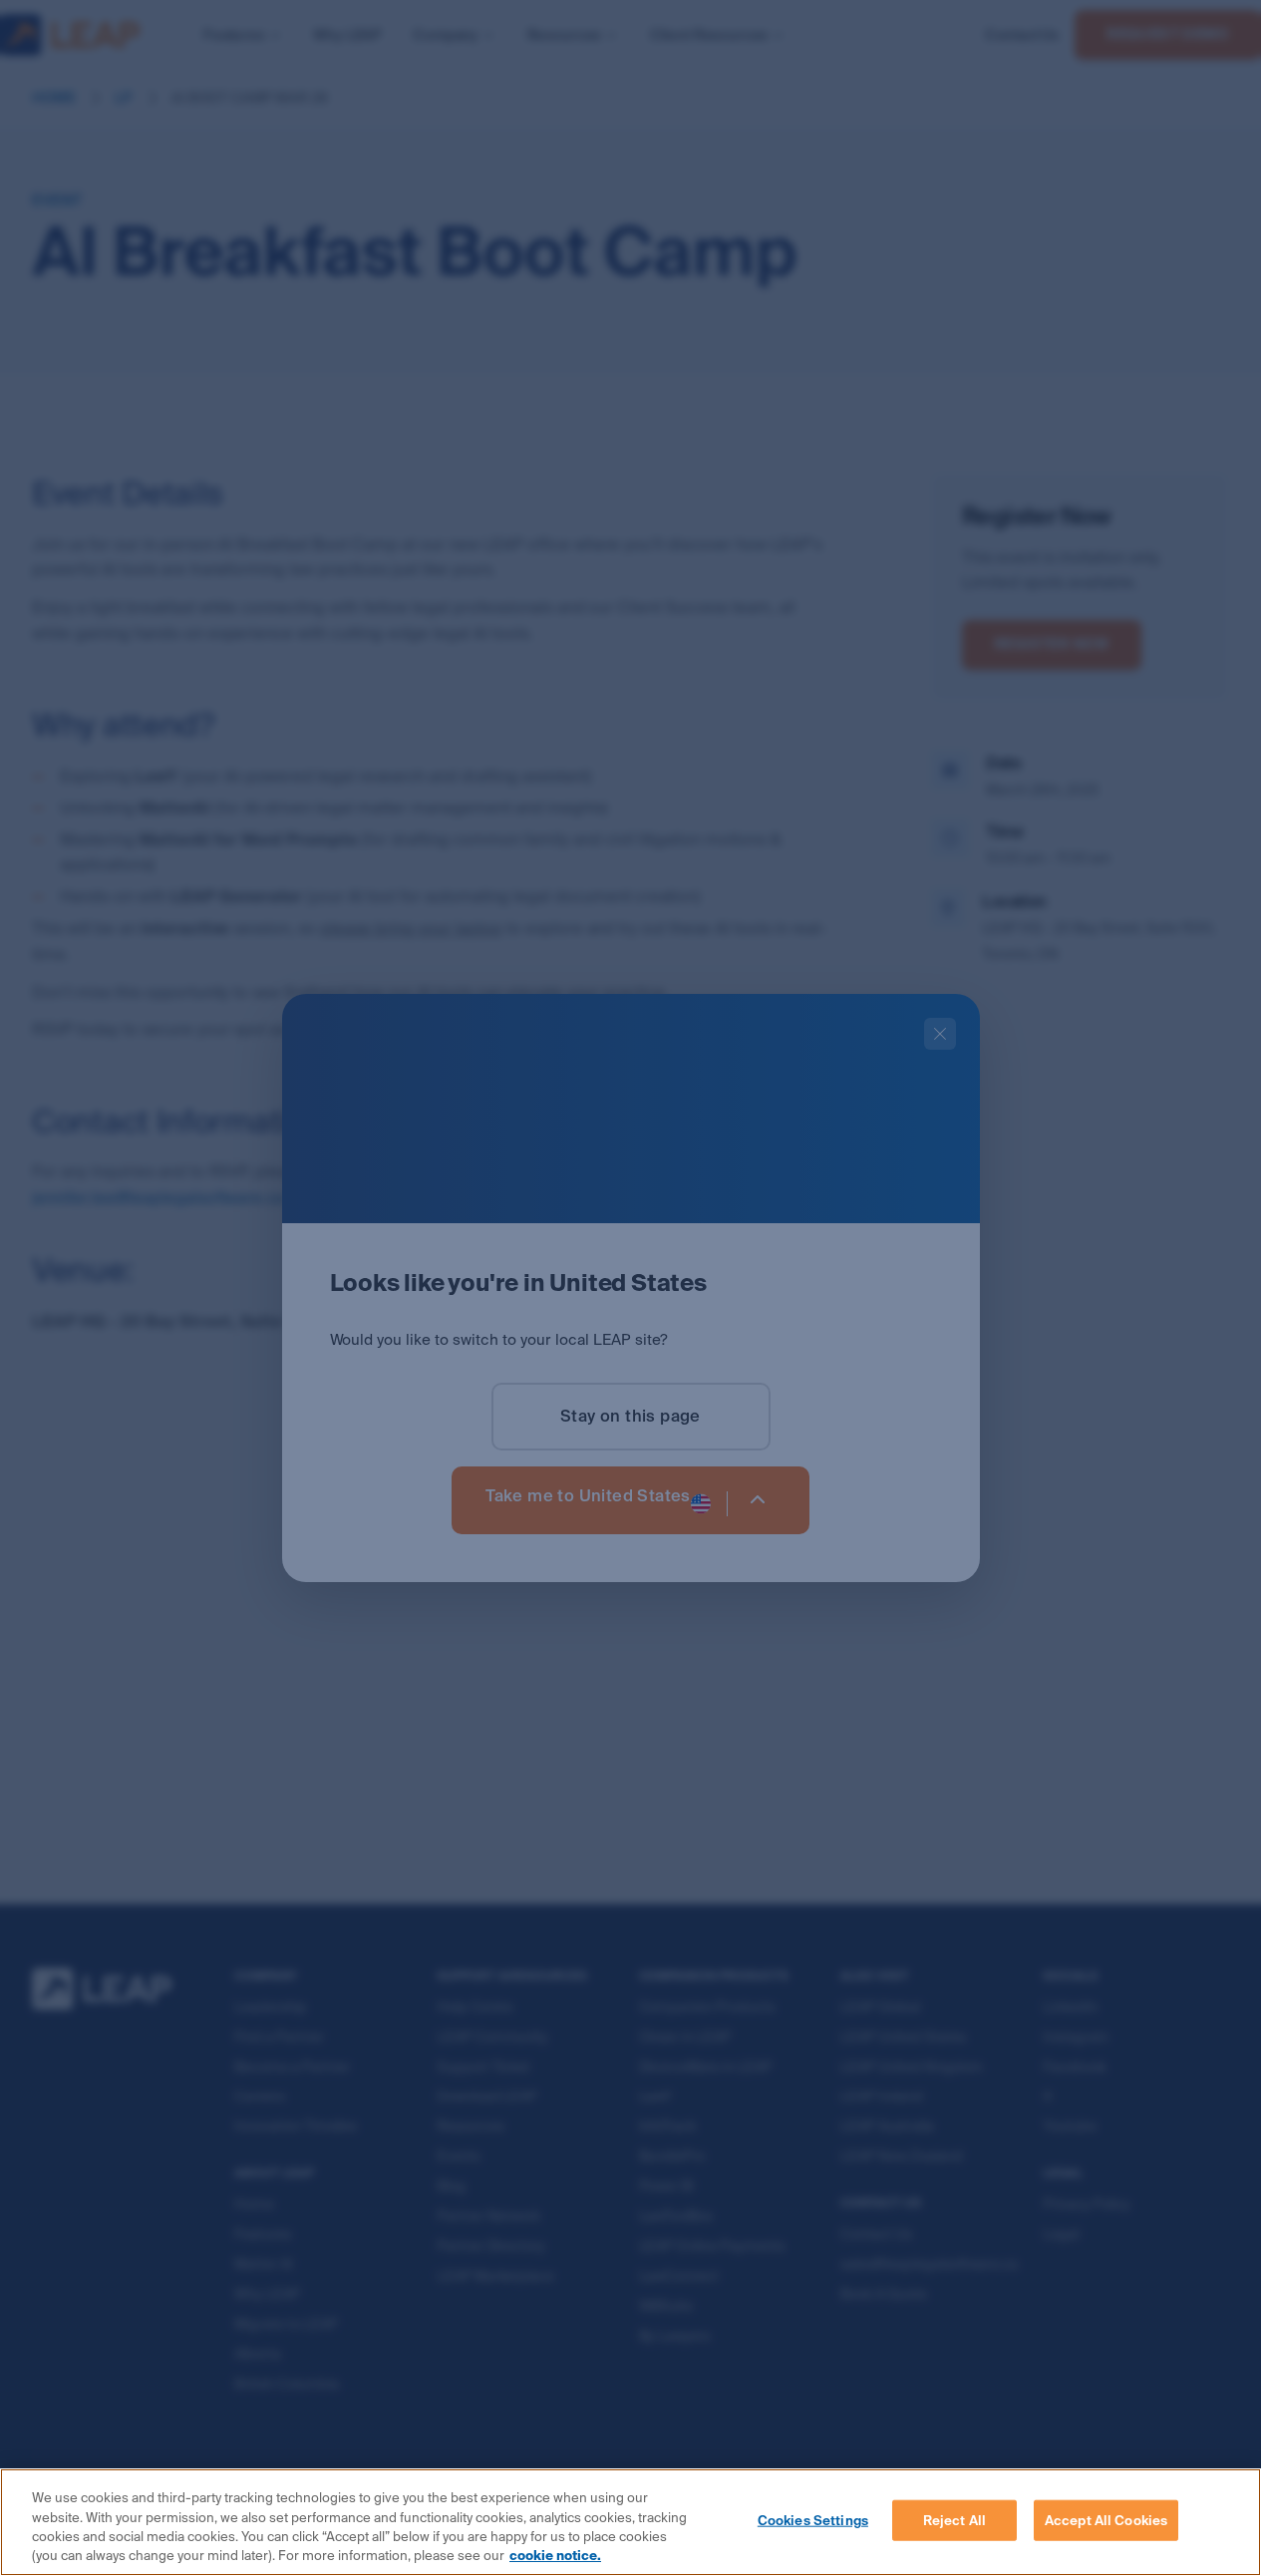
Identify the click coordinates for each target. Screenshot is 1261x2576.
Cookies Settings (813, 2521)
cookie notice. (555, 2556)
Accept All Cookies (1106, 2521)
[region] (630, 2522)
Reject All (954, 2521)
